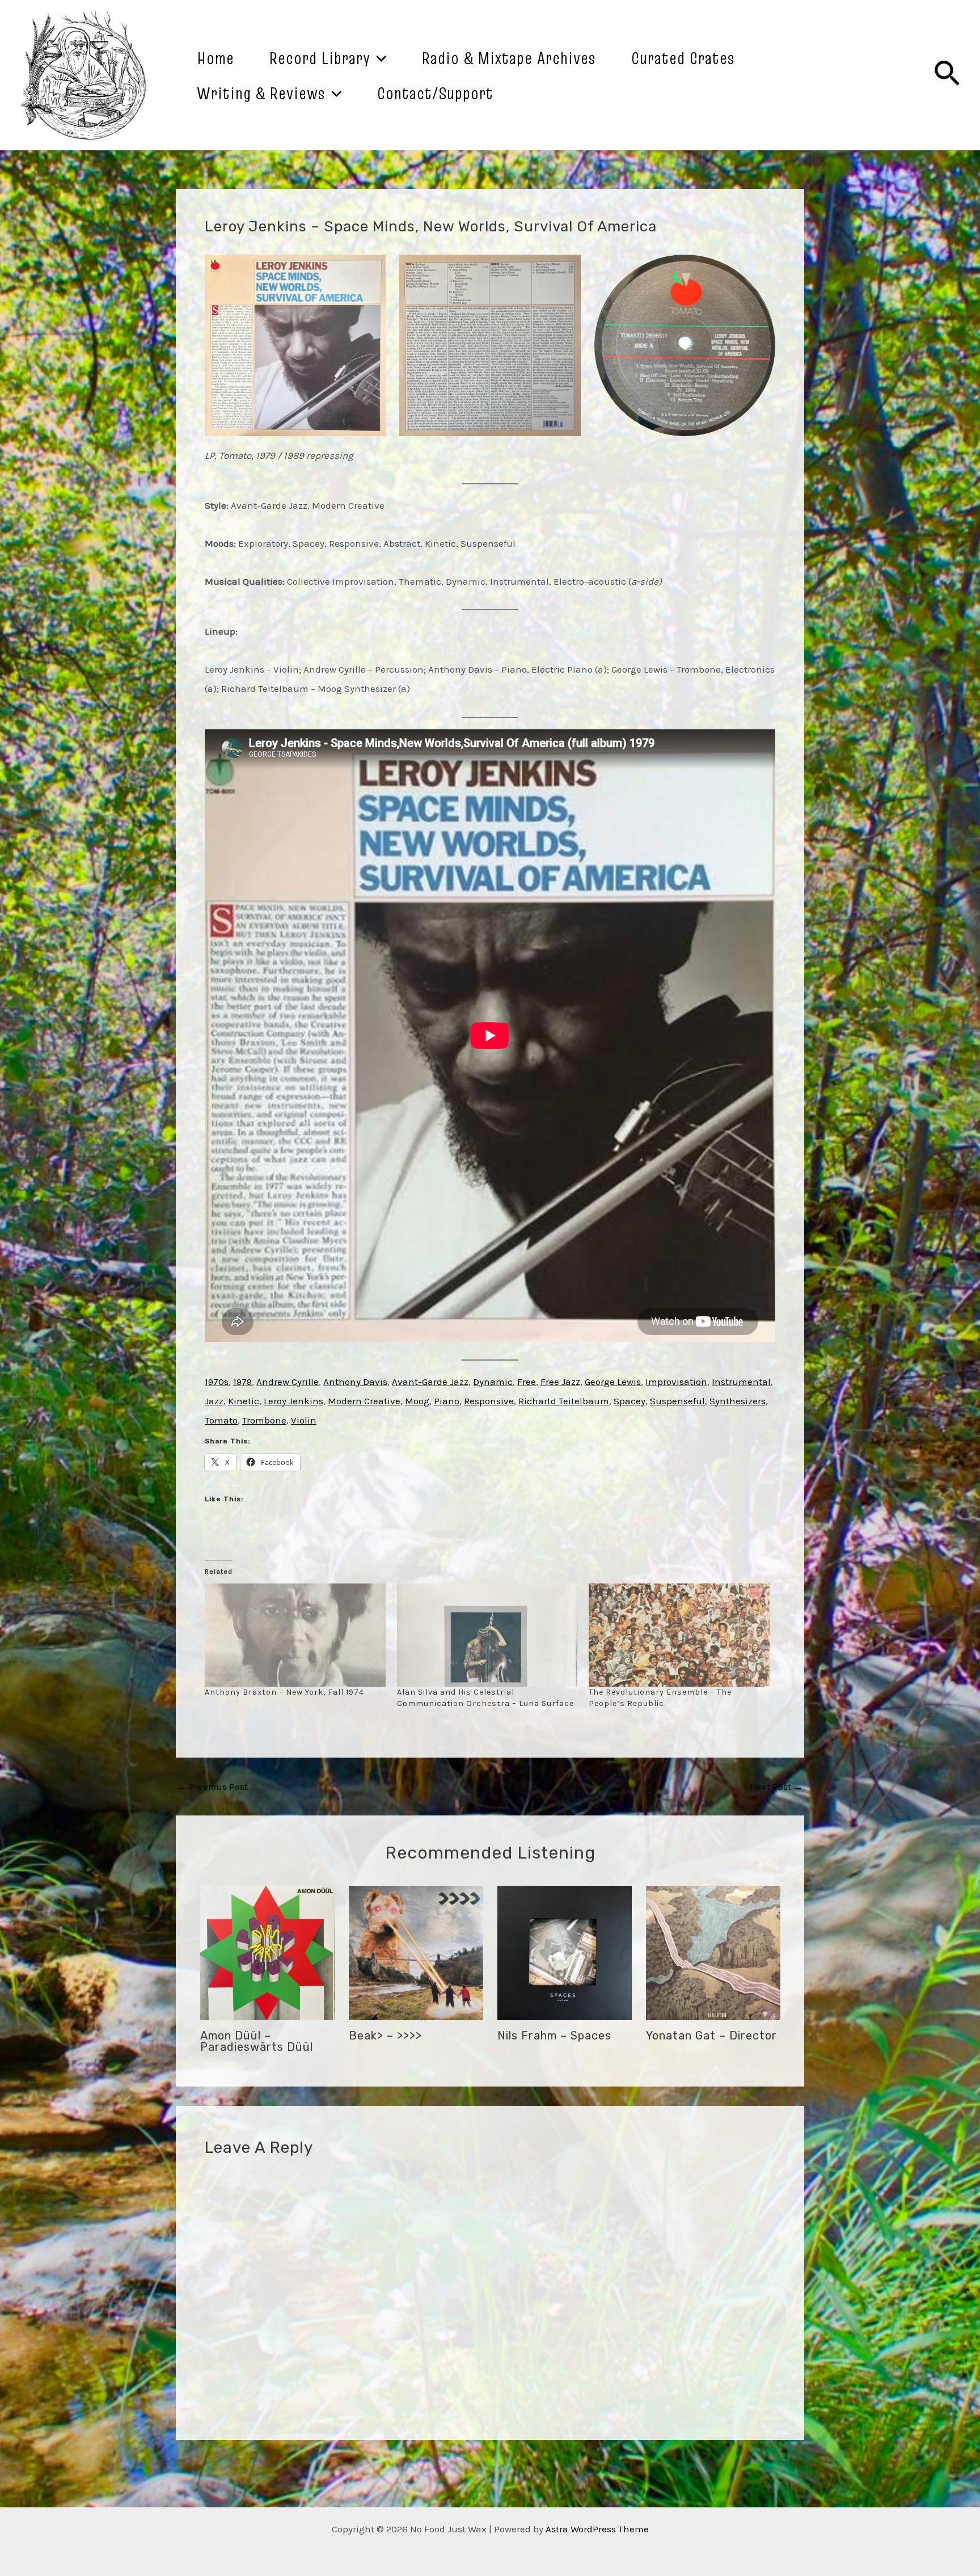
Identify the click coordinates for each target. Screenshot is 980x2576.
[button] (295, 345)
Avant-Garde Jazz (430, 1382)
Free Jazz (560, 1382)
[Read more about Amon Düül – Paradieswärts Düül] (267, 1952)
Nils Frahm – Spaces (554, 2036)
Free (527, 1382)
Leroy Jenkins (293, 1401)
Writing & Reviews (261, 93)
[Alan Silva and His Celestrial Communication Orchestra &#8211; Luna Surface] (487, 1635)
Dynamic (493, 1382)
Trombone (264, 1420)
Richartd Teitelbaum (564, 1401)
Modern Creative (364, 1401)
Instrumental (741, 1382)
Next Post (776, 1787)
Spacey (630, 1401)
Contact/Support (435, 93)
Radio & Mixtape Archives (509, 58)
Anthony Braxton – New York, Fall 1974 (284, 1692)
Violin (304, 1420)
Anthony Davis (355, 1382)
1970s (217, 1382)
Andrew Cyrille (288, 1382)
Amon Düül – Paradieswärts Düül (257, 2041)
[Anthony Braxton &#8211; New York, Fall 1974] (295, 1635)
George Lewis (613, 1382)
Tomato (221, 1420)
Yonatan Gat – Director (711, 2036)
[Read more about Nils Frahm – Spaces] (565, 1952)
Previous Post (212, 1787)
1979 (242, 1382)
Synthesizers (738, 1401)
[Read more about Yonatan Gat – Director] (713, 1952)
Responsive (489, 1401)
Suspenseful (677, 1401)
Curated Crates (683, 58)
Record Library (320, 58)
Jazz (214, 1401)
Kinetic (244, 1401)
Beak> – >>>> (385, 2036)
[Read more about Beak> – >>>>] (416, 1952)
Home (216, 58)
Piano (447, 1401)
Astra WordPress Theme (597, 2529)
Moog (417, 1401)
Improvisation (676, 1382)
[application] (379, 58)
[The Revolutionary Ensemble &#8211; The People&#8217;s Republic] (679, 1635)
